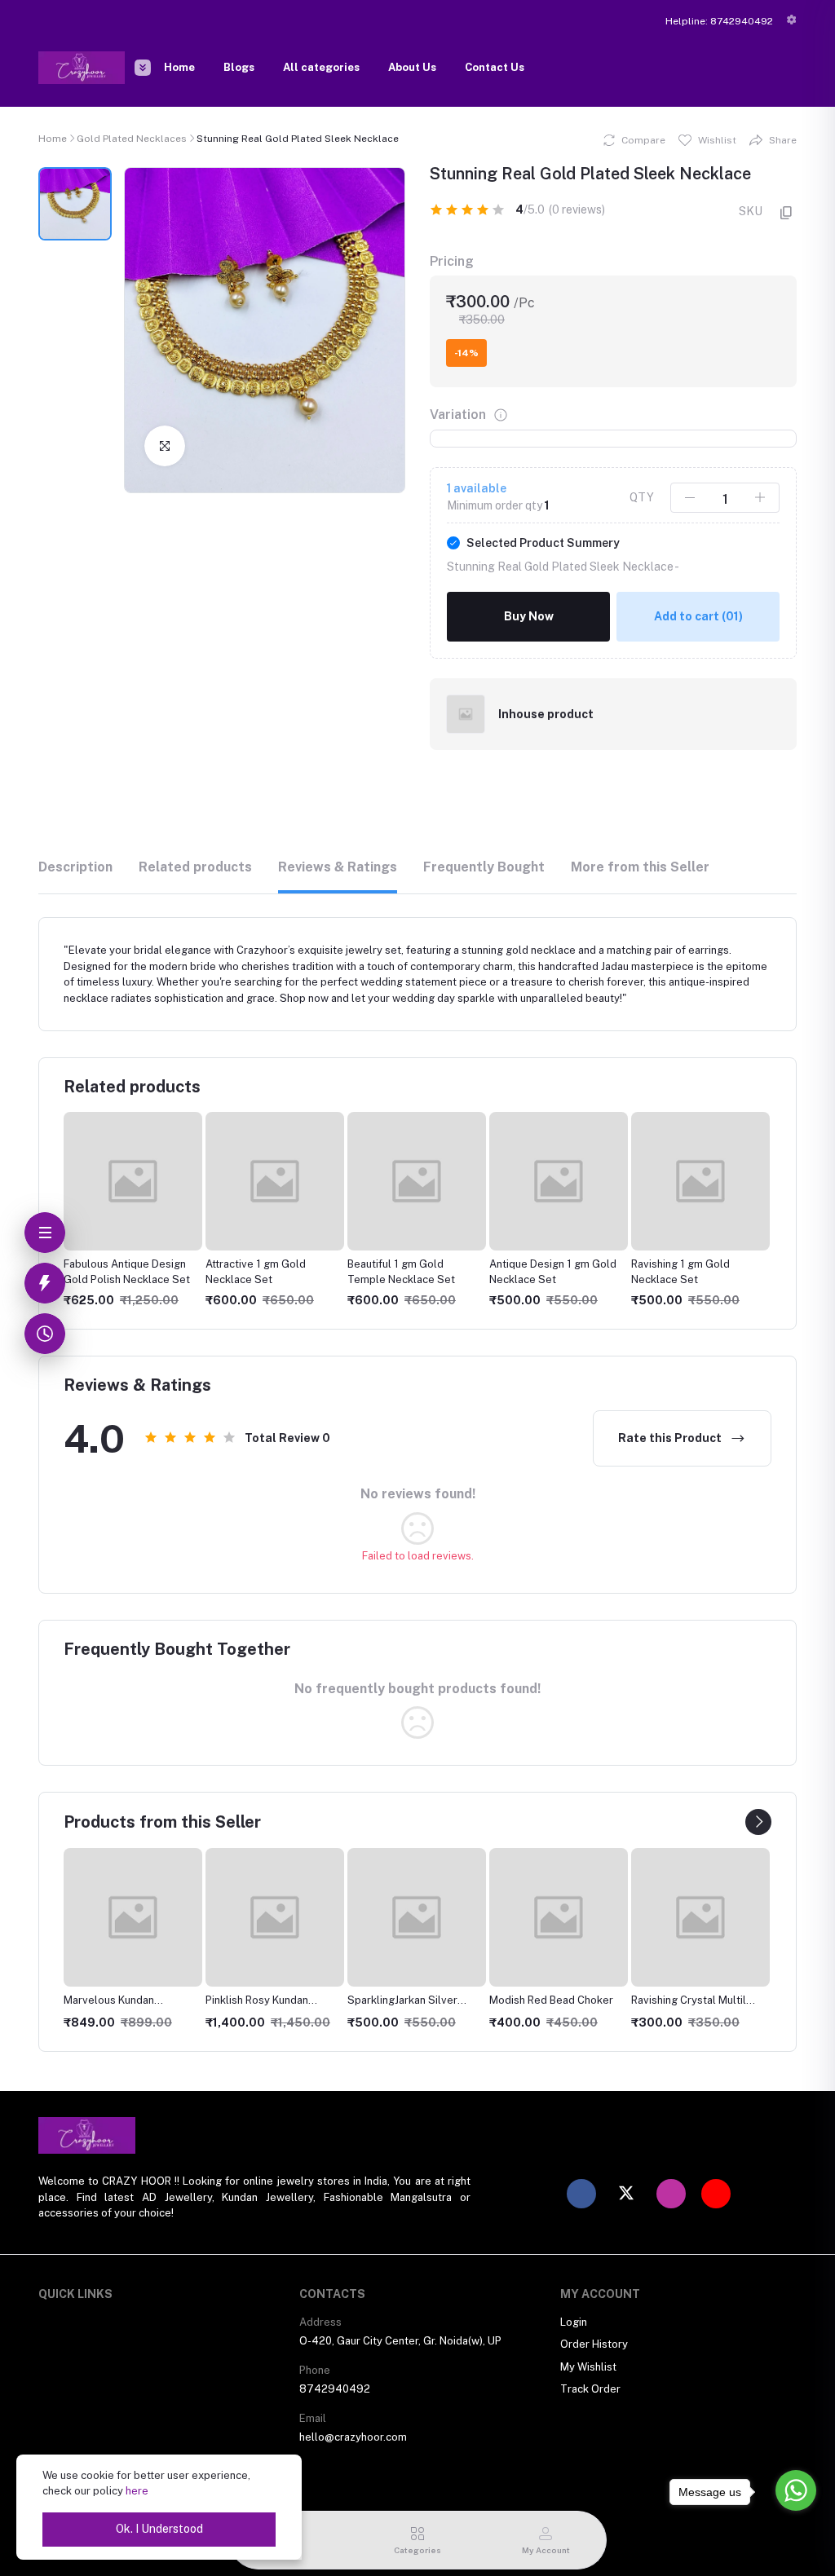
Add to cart (698, 616)
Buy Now (529, 616)
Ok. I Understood (159, 2529)
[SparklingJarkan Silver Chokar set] (417, 1917)
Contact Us (495, 67)
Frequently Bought (484, 867)
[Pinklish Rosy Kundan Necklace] (275, 1917)
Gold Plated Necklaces (132, 139)
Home (179, 67)
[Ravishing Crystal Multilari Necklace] (700, 1917)
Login (574, 2322)
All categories (321, 67)
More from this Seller (640, 867)
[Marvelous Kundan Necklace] (133, 1917)
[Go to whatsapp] (796, 2490)
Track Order (590, 2389)
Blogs (239, 67)
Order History (594, 2344)
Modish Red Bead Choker (551, 2000)
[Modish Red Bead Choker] (559, 1917)
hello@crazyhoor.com (353, 2437)
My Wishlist (588, 2367)
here (137, 2491)
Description (75, 867)
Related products (195, 867)
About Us (412, 67)
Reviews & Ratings (338, 867)
